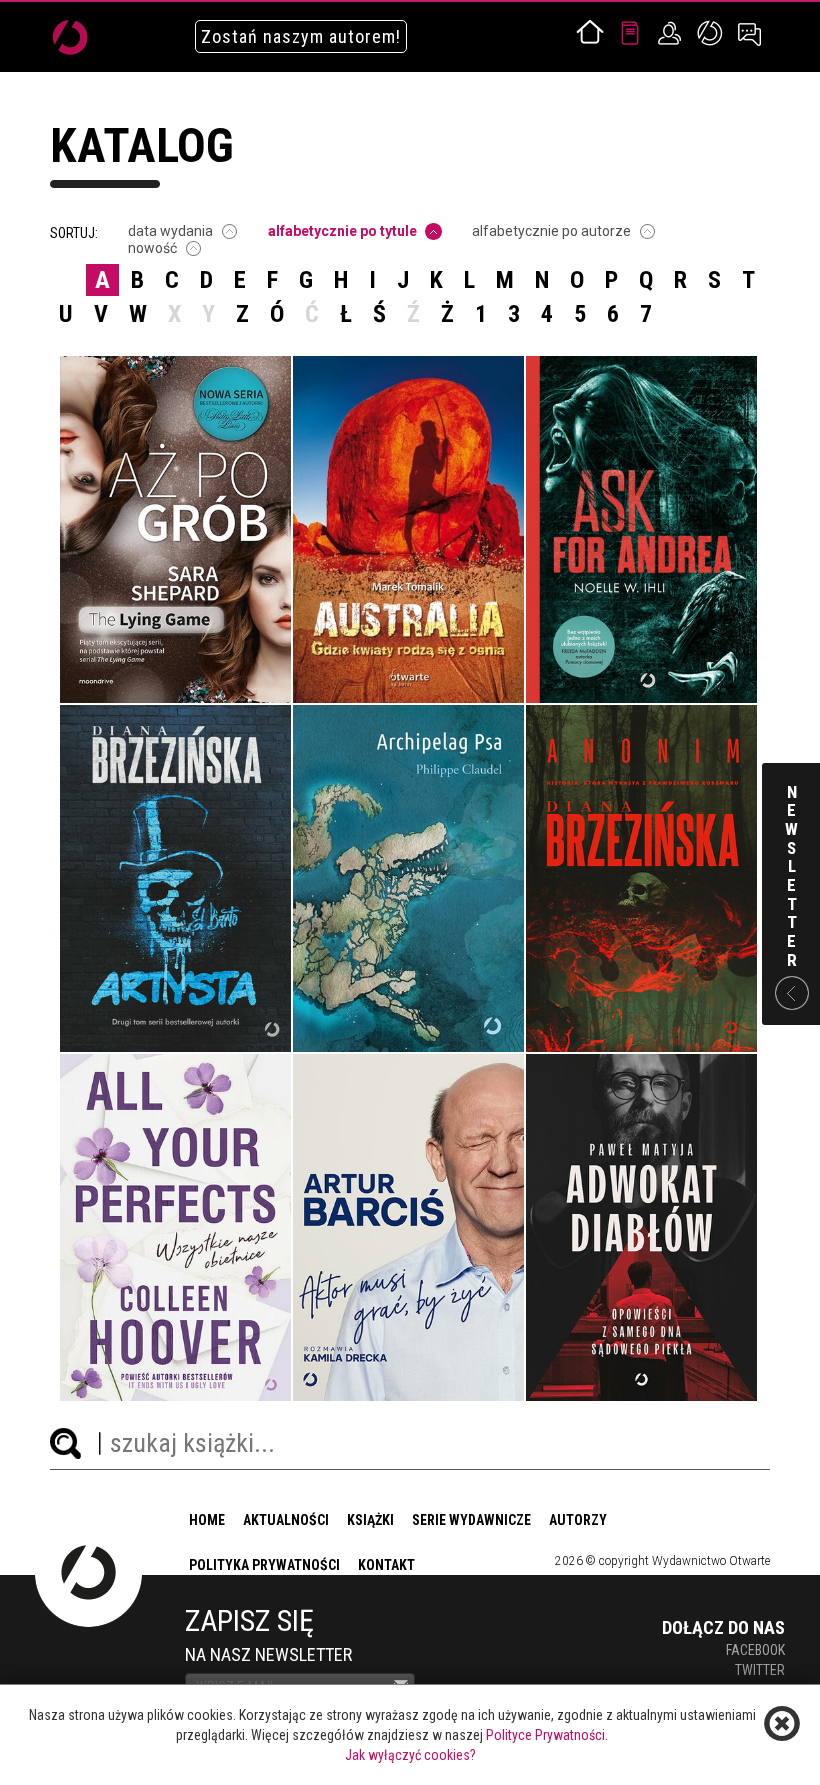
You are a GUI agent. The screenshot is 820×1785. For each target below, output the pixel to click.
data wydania (170, 231)
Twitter (760, 1670)
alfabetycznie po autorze (551, 231)
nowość (152, 248)
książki (370, 1520)
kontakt (386, 1565)
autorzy (578, 1520)
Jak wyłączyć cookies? (410, 1755)
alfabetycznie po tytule (342, 231)
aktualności (286, 1520)
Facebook (755, 1650)
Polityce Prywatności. (547, 1735)
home (207, 1520)
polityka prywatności (264, 1565)
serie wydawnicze (471, 1520)
